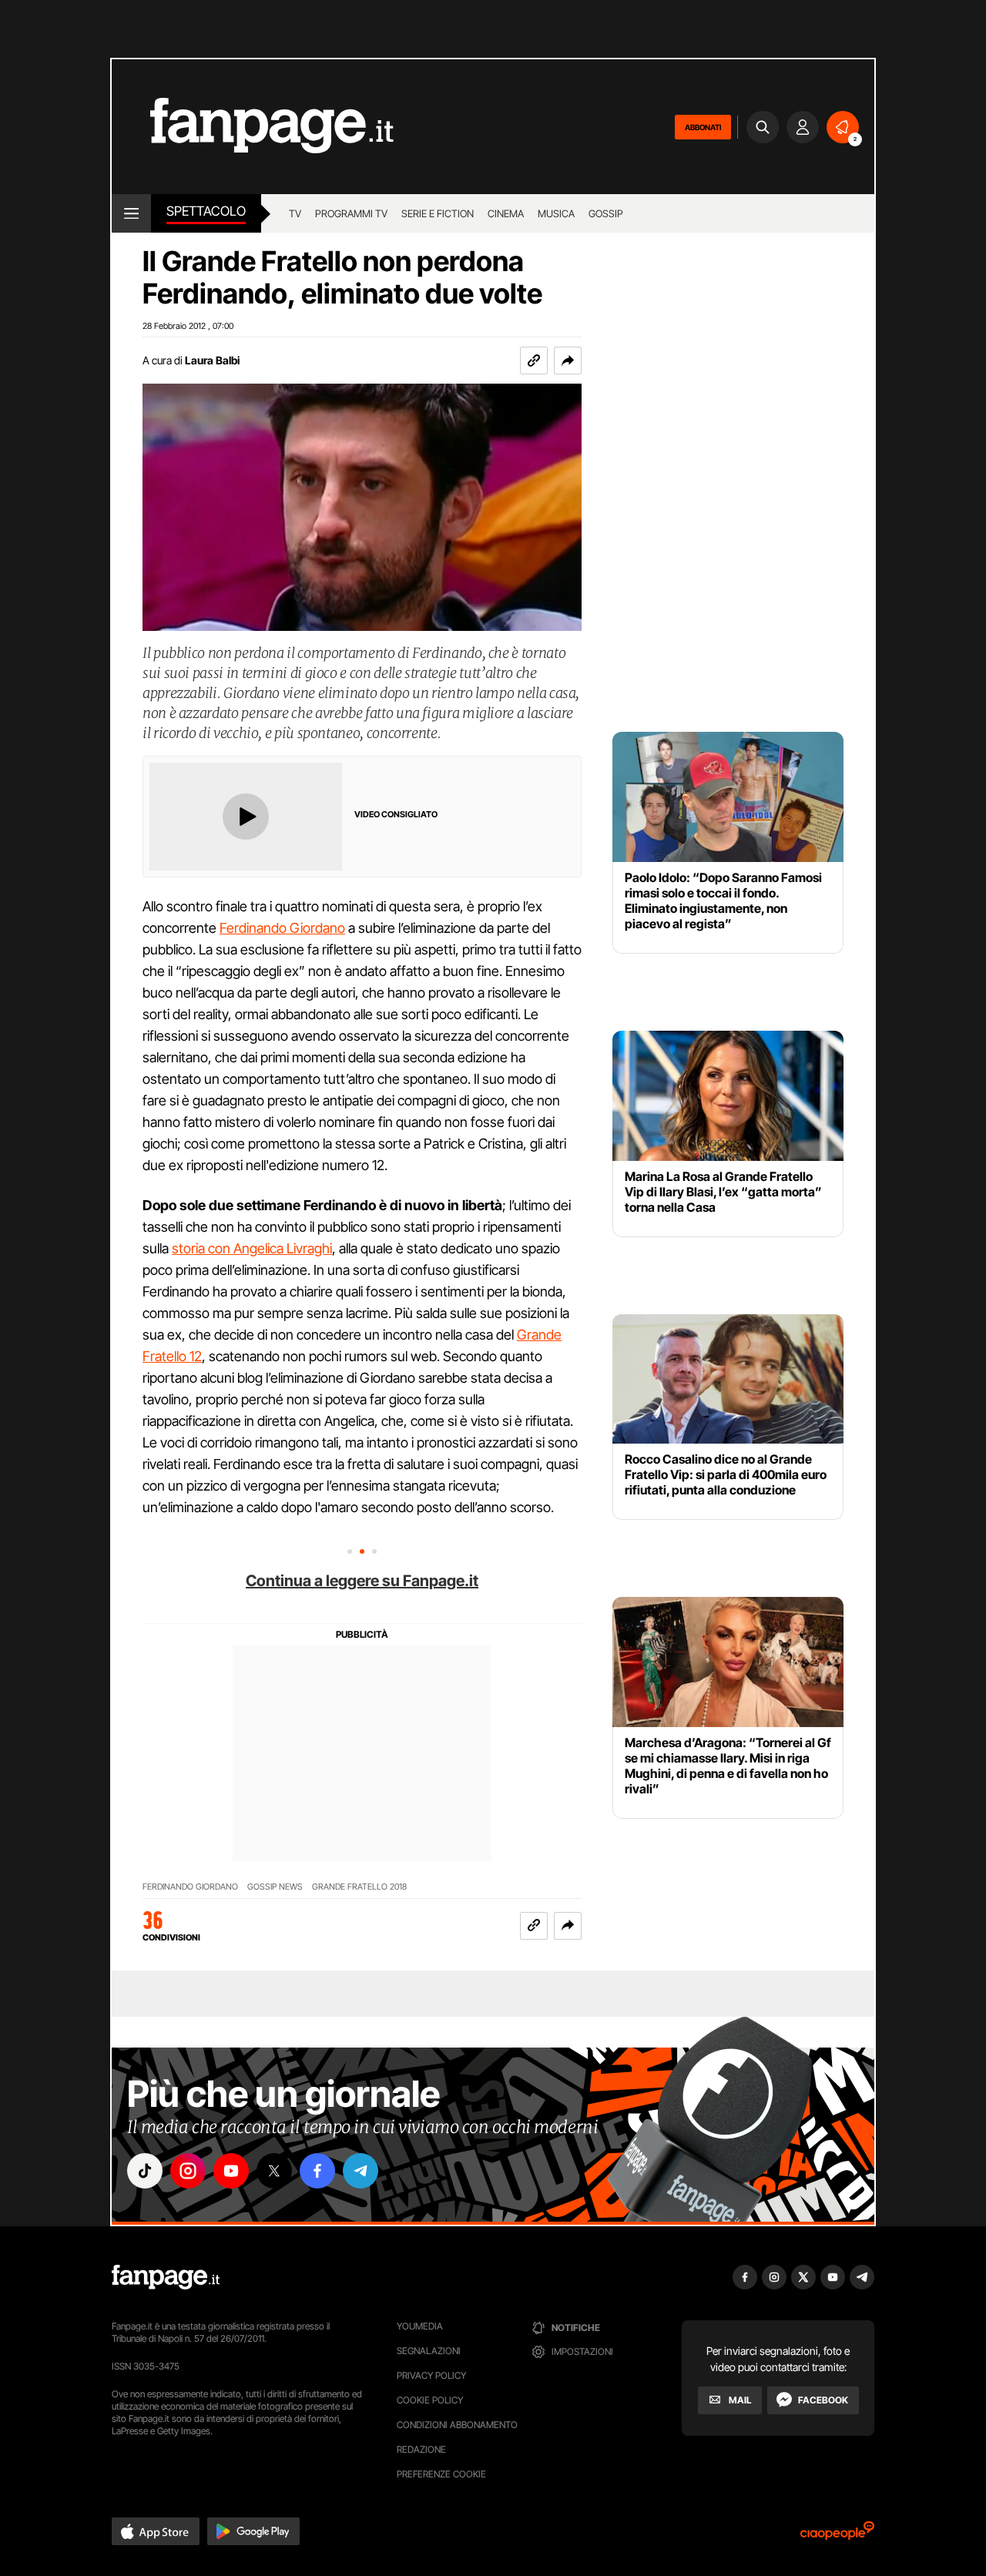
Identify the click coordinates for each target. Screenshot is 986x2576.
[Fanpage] (166, 2277)
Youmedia (420, 2326)
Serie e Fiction (438, 213)
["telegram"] (361, 2171)
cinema (506, 213)
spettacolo (206, 211)
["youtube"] (231, 2171)
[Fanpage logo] (253, 127)
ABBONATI (703, 127)
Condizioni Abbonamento (457, 2425)
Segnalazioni (429, 2351)
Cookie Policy (430, 2400)
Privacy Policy (431, 2375)
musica (556, 213)
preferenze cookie (441, 2474)
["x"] (274, 2171)
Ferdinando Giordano (282, 928)
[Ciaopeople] (837, 2536)
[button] (568, 361)
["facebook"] (317, 2171)
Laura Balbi (212, 360)
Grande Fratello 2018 (359, 1887)
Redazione (421, 2449)
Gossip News (275, 1887)
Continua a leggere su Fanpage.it (362, 1581)
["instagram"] (188, 2171)
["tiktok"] (145, 2171)
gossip (606, 213)
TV (295, 213)
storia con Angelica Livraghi (252, 1248)
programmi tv (351, 213)
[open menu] (131, 213)
